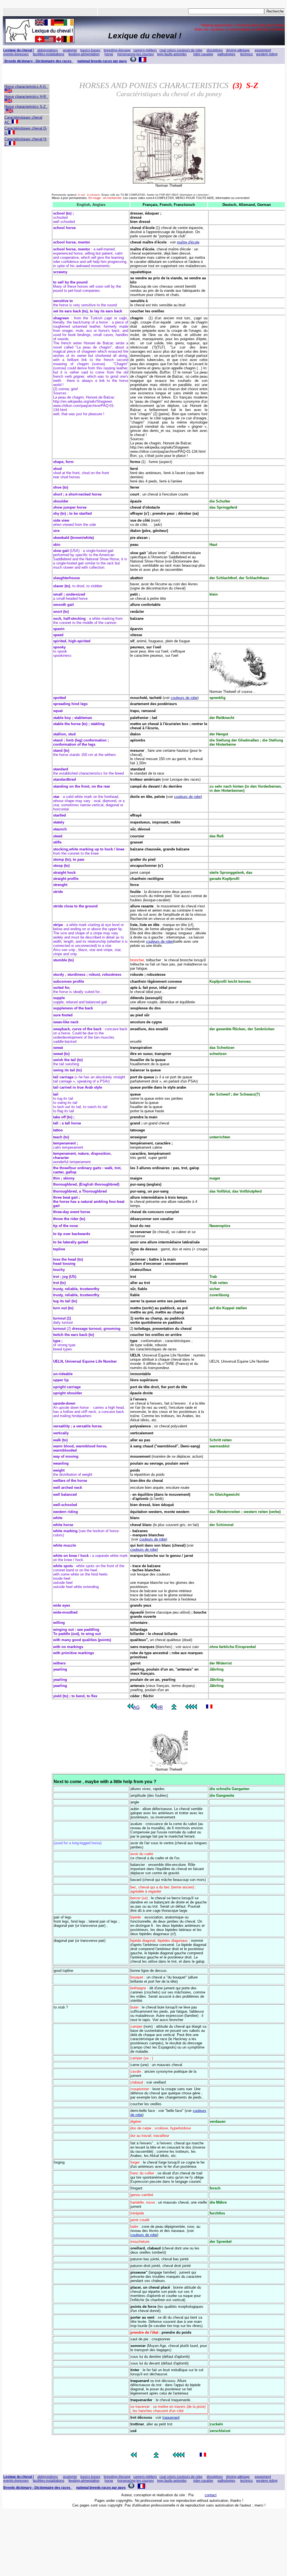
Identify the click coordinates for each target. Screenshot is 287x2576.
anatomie (70, 50)
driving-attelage (238, 50)
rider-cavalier (203, 54)
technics (247, 54)
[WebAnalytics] (13, 2521)
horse (109, 54)
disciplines (215, 50)
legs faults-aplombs (172, 54)
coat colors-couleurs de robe (181, 50)
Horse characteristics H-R (26, 97)
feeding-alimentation (84, 54)
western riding (267, 54)
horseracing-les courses (136, 54)
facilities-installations (49, 54)
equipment (263, 50)
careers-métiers (145, 50)
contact (211, 2495)
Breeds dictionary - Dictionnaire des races (39, 61)
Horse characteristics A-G (26, 87)
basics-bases (90, 50)
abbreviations (48, 50)
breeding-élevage (117, 50)
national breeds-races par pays (102, 61)
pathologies (226, 54)
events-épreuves (16, 54)
